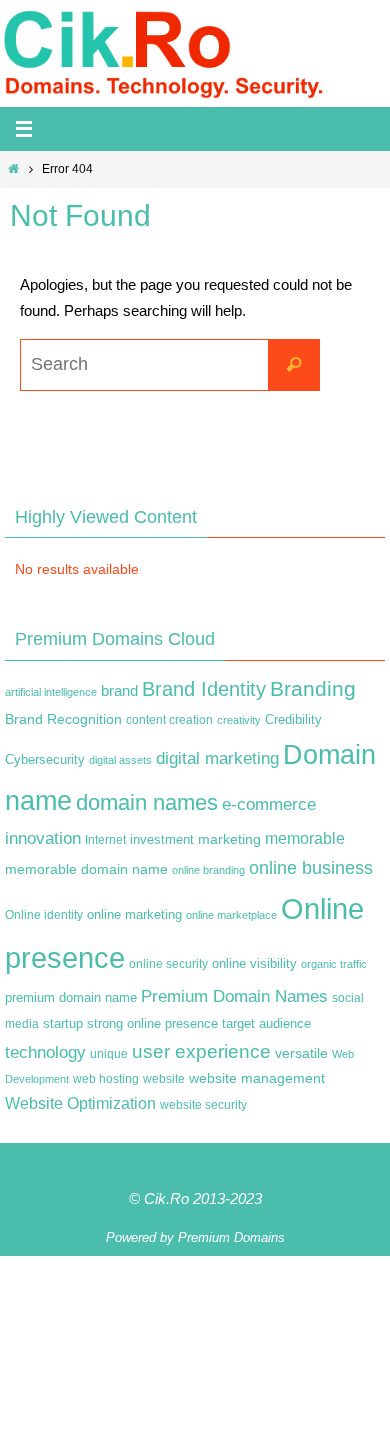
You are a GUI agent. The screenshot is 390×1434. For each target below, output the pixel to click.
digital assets (120, 760)
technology (45, 1052)
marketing (229, 839)
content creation (169, 720)
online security (168, 964)
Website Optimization (80, 1103)
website (164, 1079)
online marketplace (231, 915)
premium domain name (71, 997)
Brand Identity (204, 689)
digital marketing (217, 758)
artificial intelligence (51, 692)
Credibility (293, 720)
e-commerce (269, 804)
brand (119, 691)
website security (203, 1105)
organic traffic (334, 964)
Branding (313, 689)
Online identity (44, 915)
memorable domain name (86, 869)
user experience (201, 1051)
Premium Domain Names (234, 996)
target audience (266, 1023)
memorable (305, 838)
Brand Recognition (63, 719)
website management (257, 1078)
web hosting (106, 1079)
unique (109, 1054)
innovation (43, 838)
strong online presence (152, 1024)
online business (311, 868)
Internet (105, 840)
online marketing (134, 914)
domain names (147, 802)
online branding (208, 870)
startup (63, 1023)
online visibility (254, 964)
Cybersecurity (45, 760)
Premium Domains (231, 1237)
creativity (239, 720)
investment (162, 840)
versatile (301, 1053)
